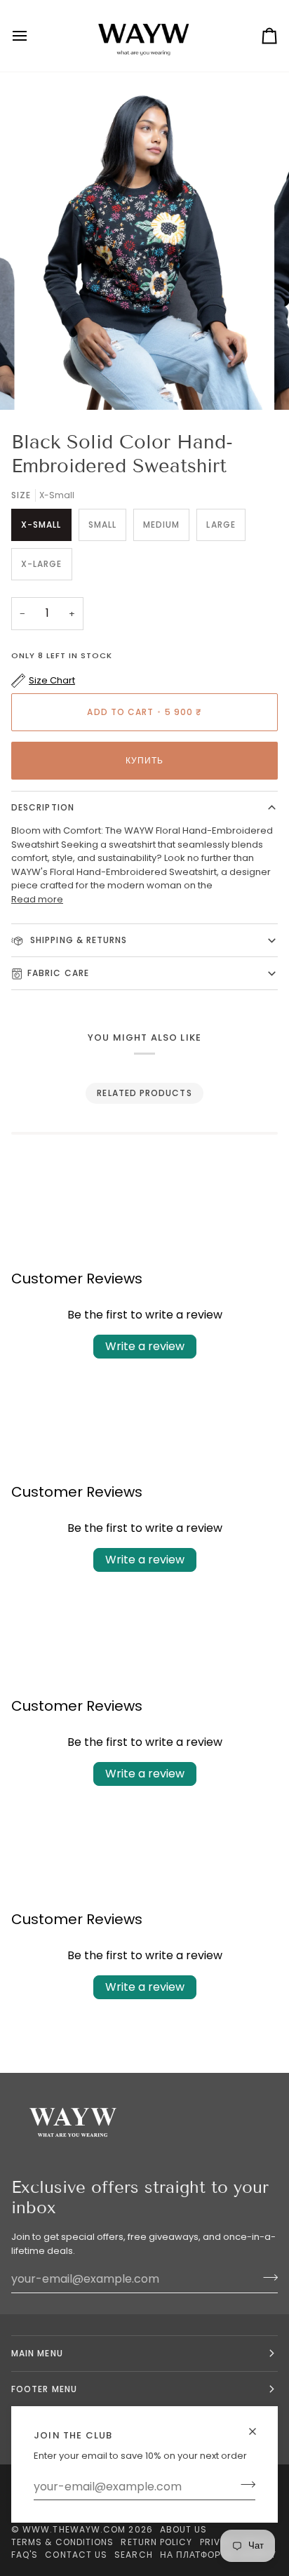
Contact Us (76, 2555)
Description (43, 807)
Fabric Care (58, 973)
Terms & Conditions (62, 2542)
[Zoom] (48, 383)
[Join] (244, 2485)
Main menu (37, 2353)
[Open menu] (32, 36)
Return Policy (156, 2542)
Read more (37, 899)
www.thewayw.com (74, 2529)
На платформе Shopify (219, 2555)
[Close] (258, 2431)
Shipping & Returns (78, 940)
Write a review (145, 1346)
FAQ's (25, 2555)
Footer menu (44, 2389)
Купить (144, 760)
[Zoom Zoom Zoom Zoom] (144, 246)
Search (133, 2555)
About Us (184, 2529)
